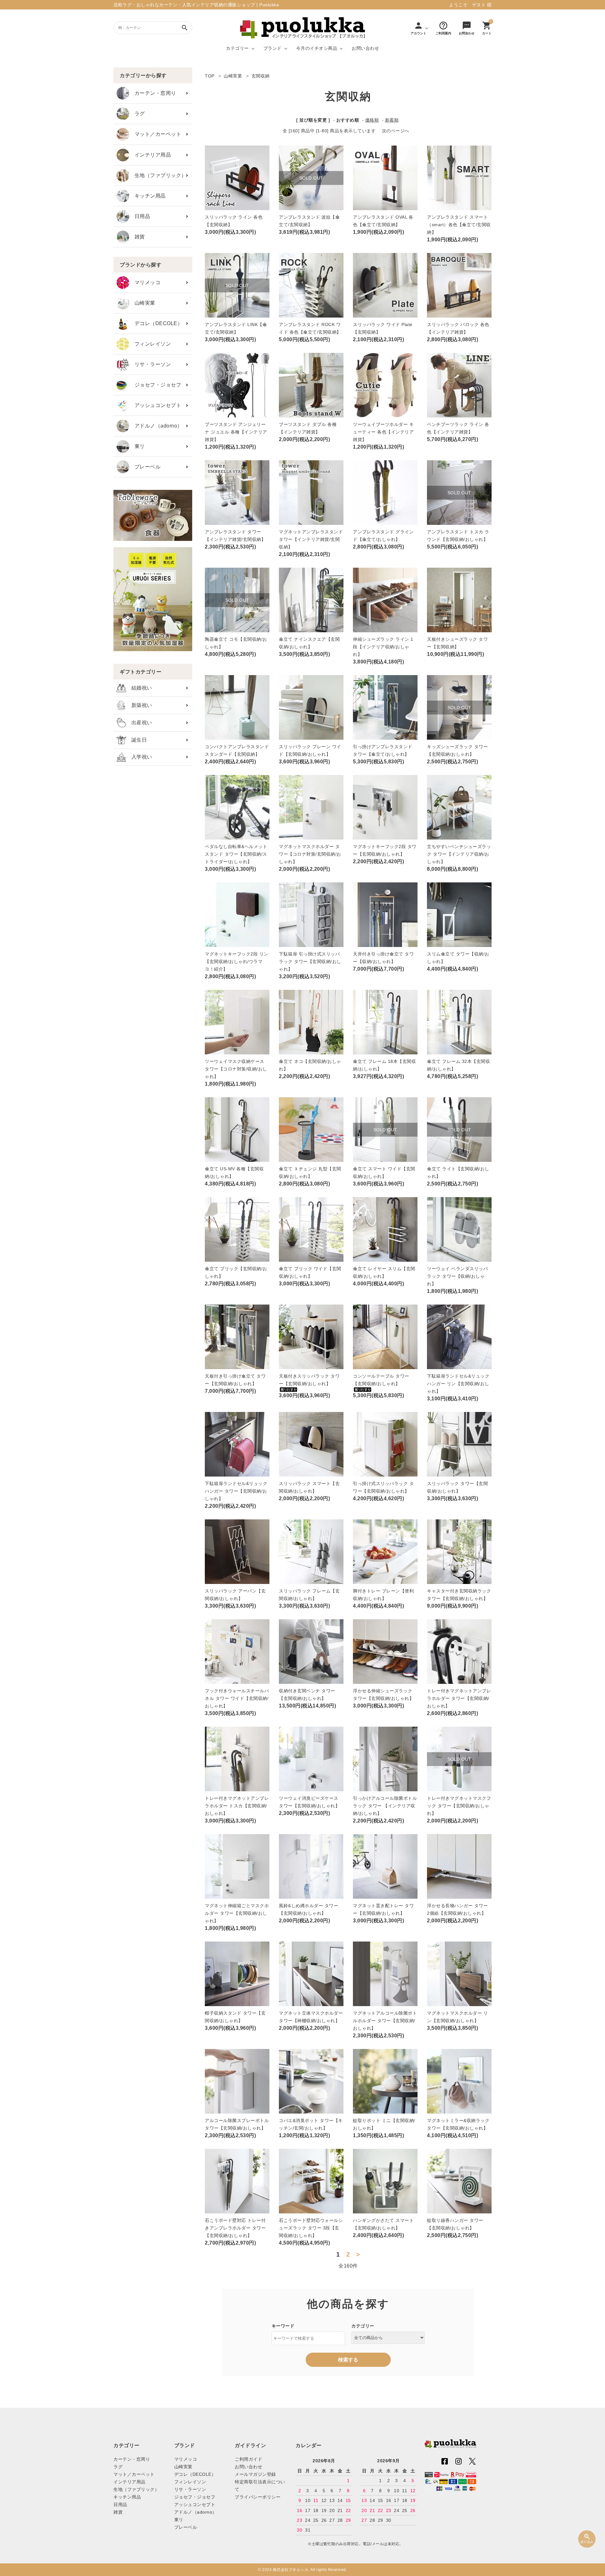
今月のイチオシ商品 (317, 48)
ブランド (273, 48)
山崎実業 (142, 303)
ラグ (137, 114)
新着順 (392, 120)
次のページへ (396, 131)
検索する (348, 2360)
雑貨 (137, 237)
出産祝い (139, 723)
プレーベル (145, 467)
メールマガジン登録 (255, 2474)
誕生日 (136, 740)
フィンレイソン (150, 344)
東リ (137, 446)
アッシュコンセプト (155, 405)
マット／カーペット (155, 134)
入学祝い (139, 757)
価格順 (372, 120)
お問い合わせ (365, 48)
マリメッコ (145, 282)
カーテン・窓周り (153, 93)
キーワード (283, 2326)
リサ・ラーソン (150, 364)
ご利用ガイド (248, 2459)
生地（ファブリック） (158, 175)
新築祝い (139, 705)
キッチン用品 (147, 196)
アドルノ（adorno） (156, 426)
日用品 (140, 216)
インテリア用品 (150, 155)
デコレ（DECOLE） (156, 323)
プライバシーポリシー (258, 2497)
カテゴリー (237, 48)
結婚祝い (139, 688)
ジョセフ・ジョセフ (155, 385)
